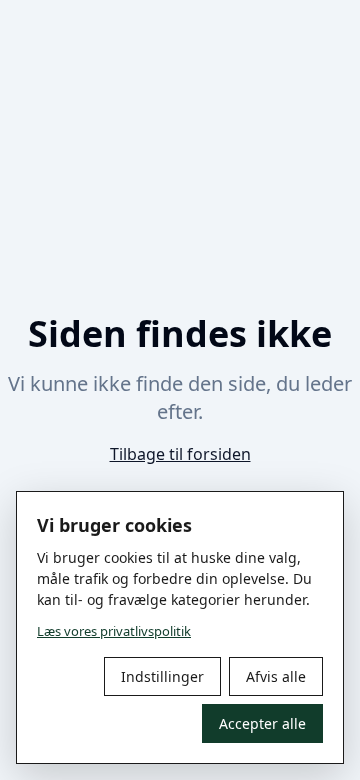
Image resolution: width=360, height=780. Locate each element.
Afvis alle (276, 676)
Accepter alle (262, 723)
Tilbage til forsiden (180, 454)
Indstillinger (162, 676)
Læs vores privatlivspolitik (114, 631)
